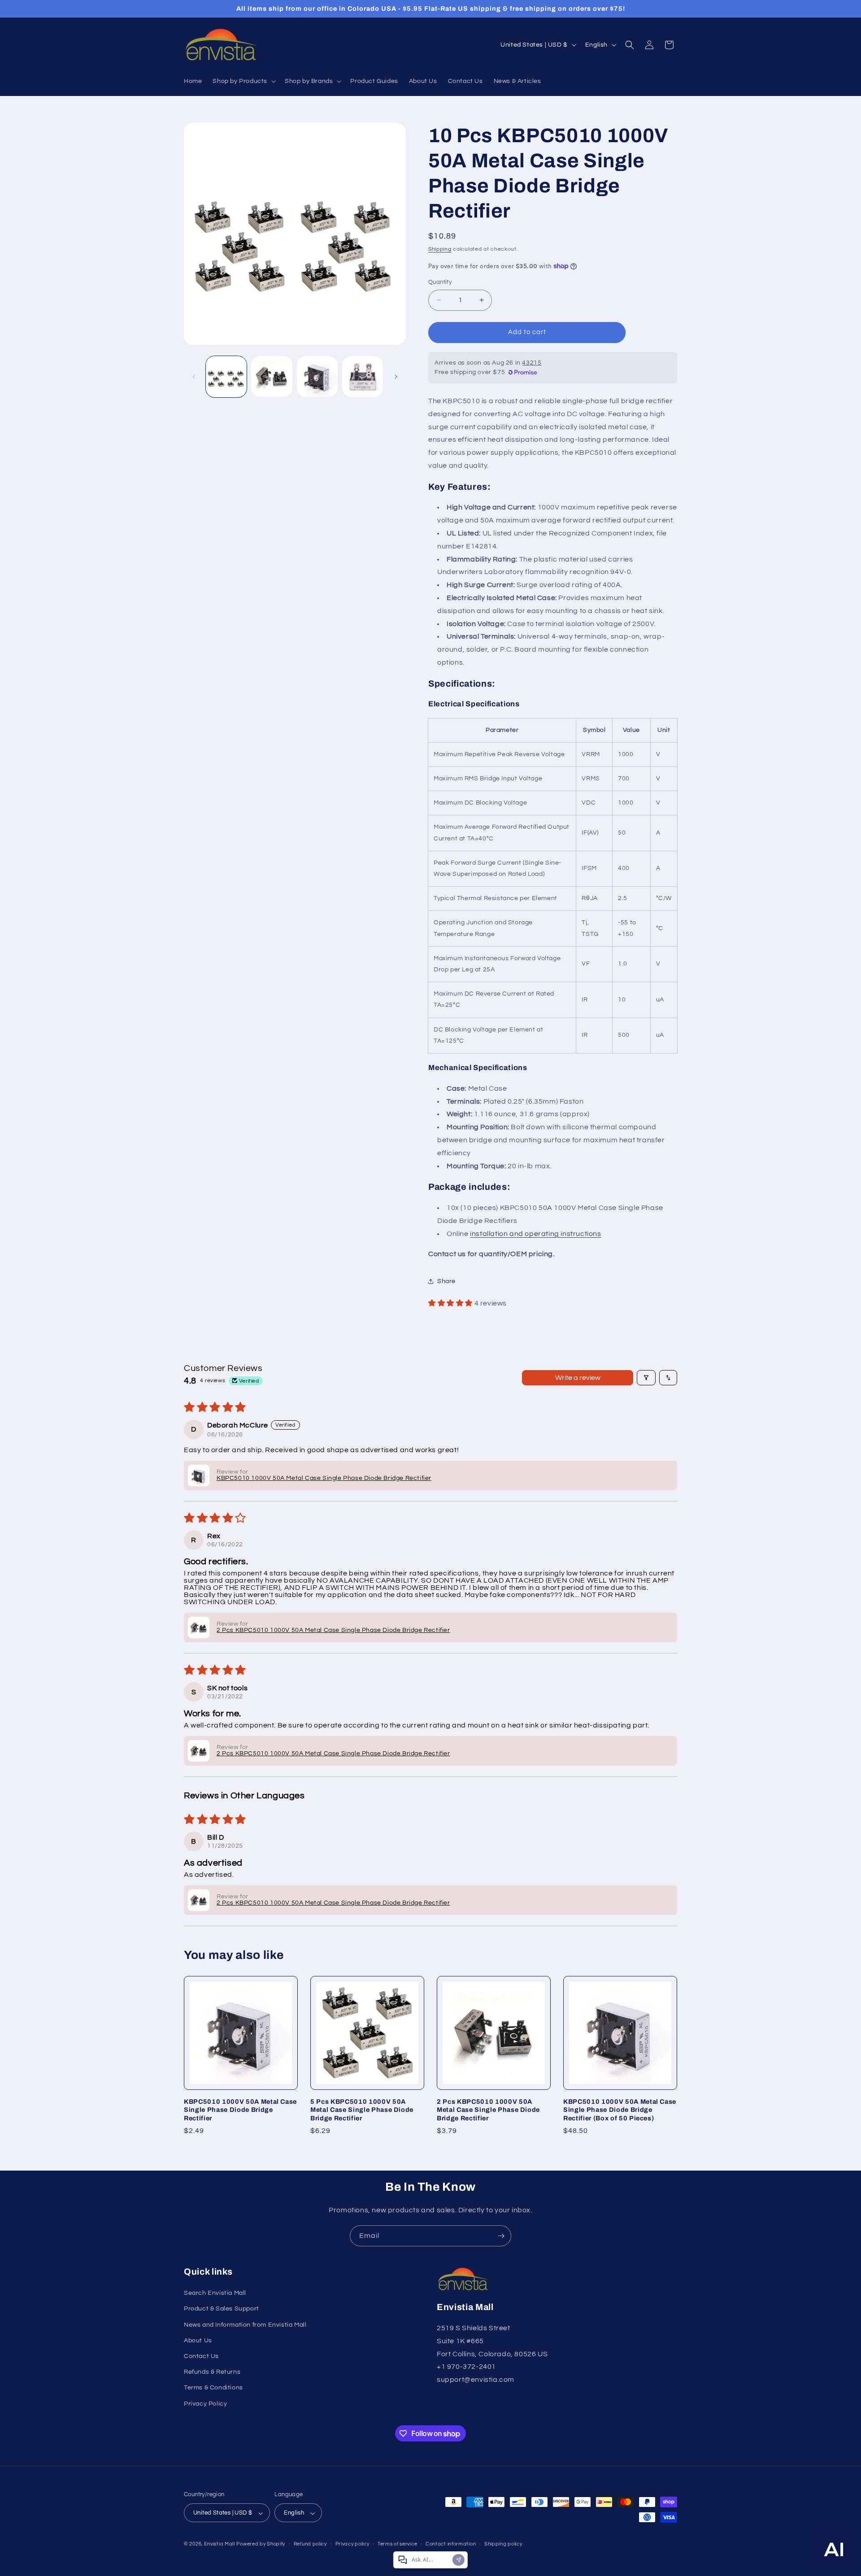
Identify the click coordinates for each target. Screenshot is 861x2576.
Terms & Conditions (213, 2388)
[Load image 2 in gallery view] (272, 376)
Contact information (451, 2544)
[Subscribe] (501, 2236)
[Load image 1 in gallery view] (226, 376)
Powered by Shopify (261, 2544)
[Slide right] (396, 377)
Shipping (440, 249)
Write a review (578, 1378)
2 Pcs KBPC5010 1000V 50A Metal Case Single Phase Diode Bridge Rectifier (488, 2110)
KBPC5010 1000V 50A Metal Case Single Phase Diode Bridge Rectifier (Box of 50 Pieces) (620, 2110)
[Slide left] (194, 377)
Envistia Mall (220, 2544)
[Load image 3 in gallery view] (317, 376)
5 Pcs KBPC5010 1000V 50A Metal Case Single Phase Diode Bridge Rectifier (362, 2110)
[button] (243, 81)
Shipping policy (503, 2544)
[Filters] (646, 1378)
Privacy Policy (205, 2404)
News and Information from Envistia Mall (245, 2325)
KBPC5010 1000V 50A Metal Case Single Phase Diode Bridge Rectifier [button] (324, 1478)
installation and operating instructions (535, 1234)
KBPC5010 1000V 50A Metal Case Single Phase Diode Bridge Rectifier (240, 2110)
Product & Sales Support (222, 2309)
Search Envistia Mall (215, 2293)
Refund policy (310, 2544)
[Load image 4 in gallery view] (363, 376)
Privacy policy (352, 2544)
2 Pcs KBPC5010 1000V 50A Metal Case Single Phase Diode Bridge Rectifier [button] (333, 1630)
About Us (198, 2341)
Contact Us (201, 2356)
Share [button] (446, 1281)
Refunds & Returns (212, 2372)
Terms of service (397, 2544)
